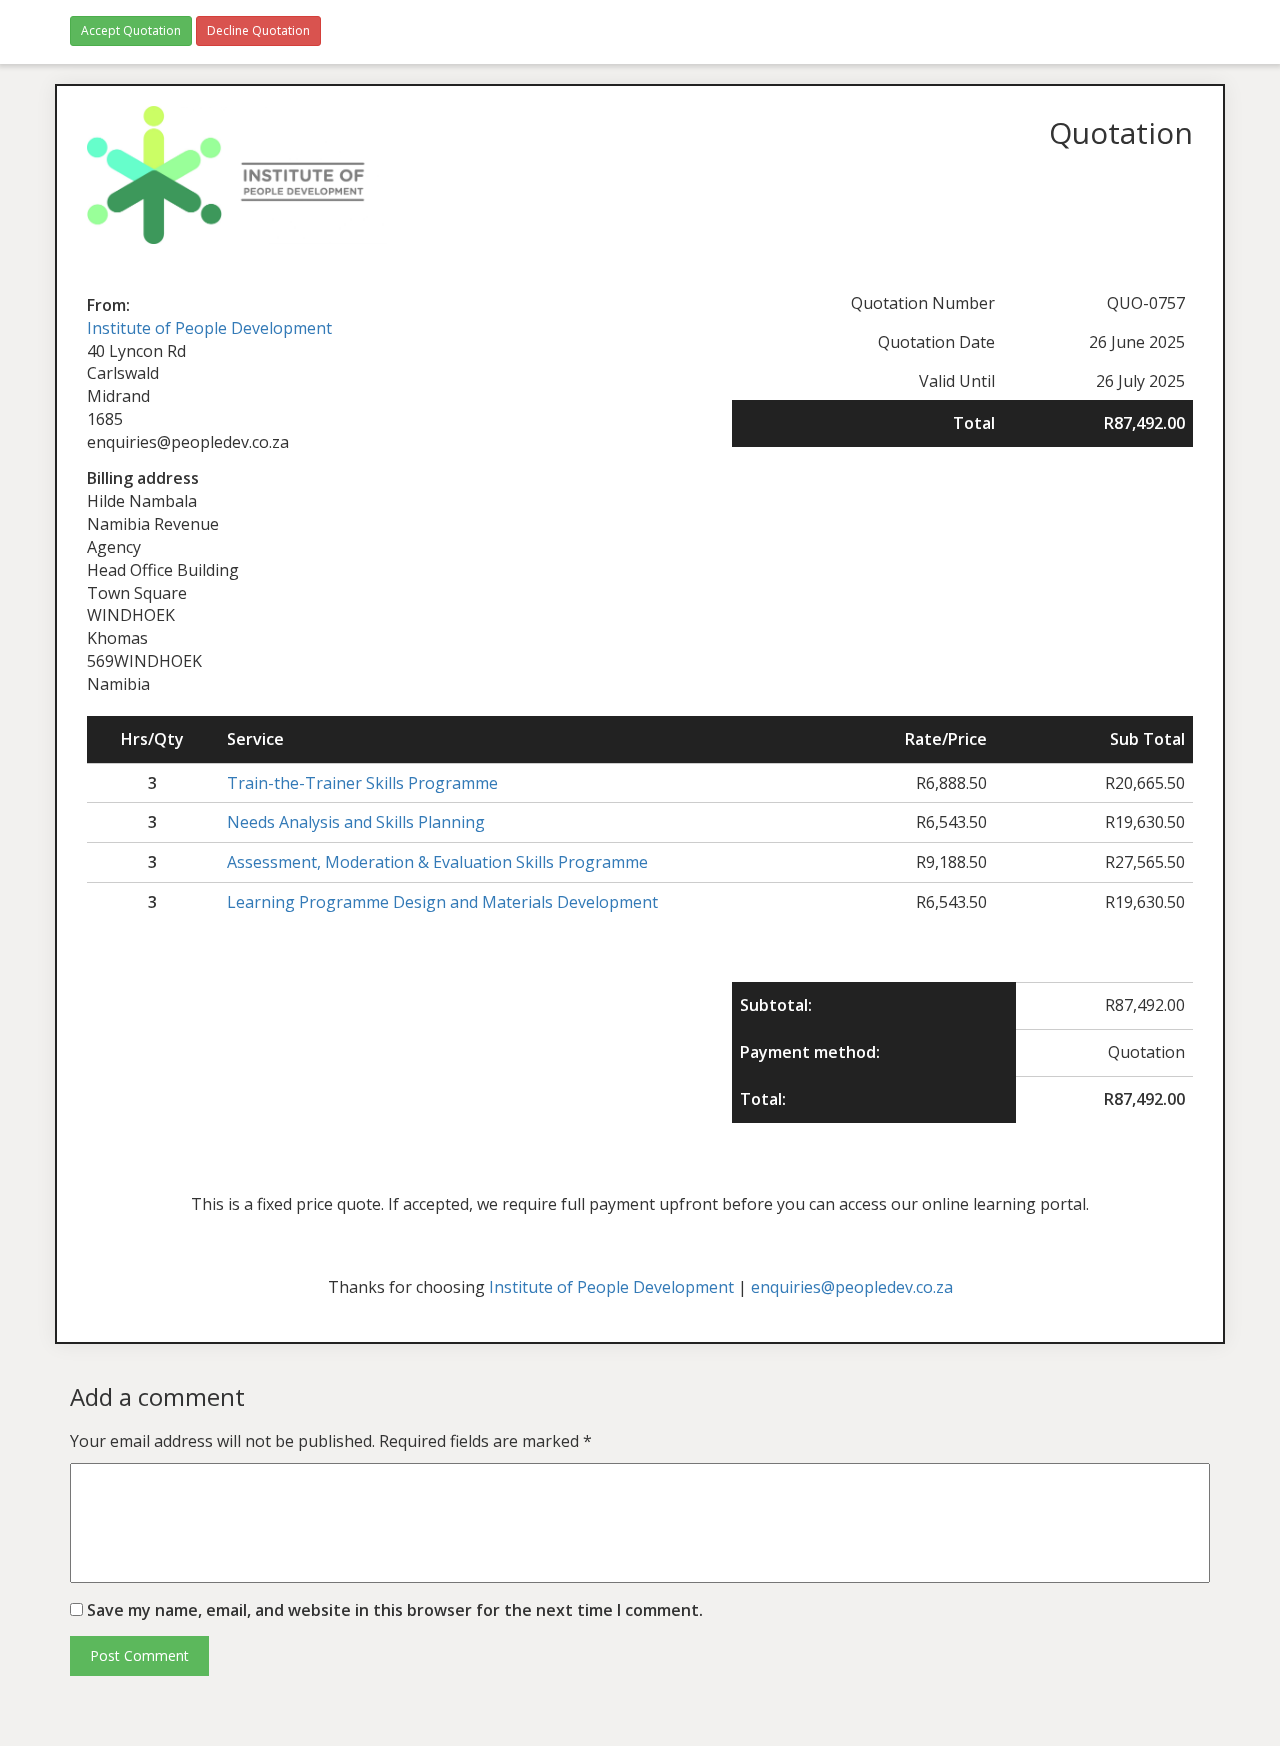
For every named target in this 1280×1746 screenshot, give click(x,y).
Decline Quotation (258, 30)
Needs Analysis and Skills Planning (356, 822)
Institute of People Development (209, 328)
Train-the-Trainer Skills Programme (362, 783)
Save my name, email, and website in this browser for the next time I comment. (395, 1610)
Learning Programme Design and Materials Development (442, 902)
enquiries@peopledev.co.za (852, 1287)
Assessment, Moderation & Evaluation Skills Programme (437, 862)
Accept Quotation (131, 30)
